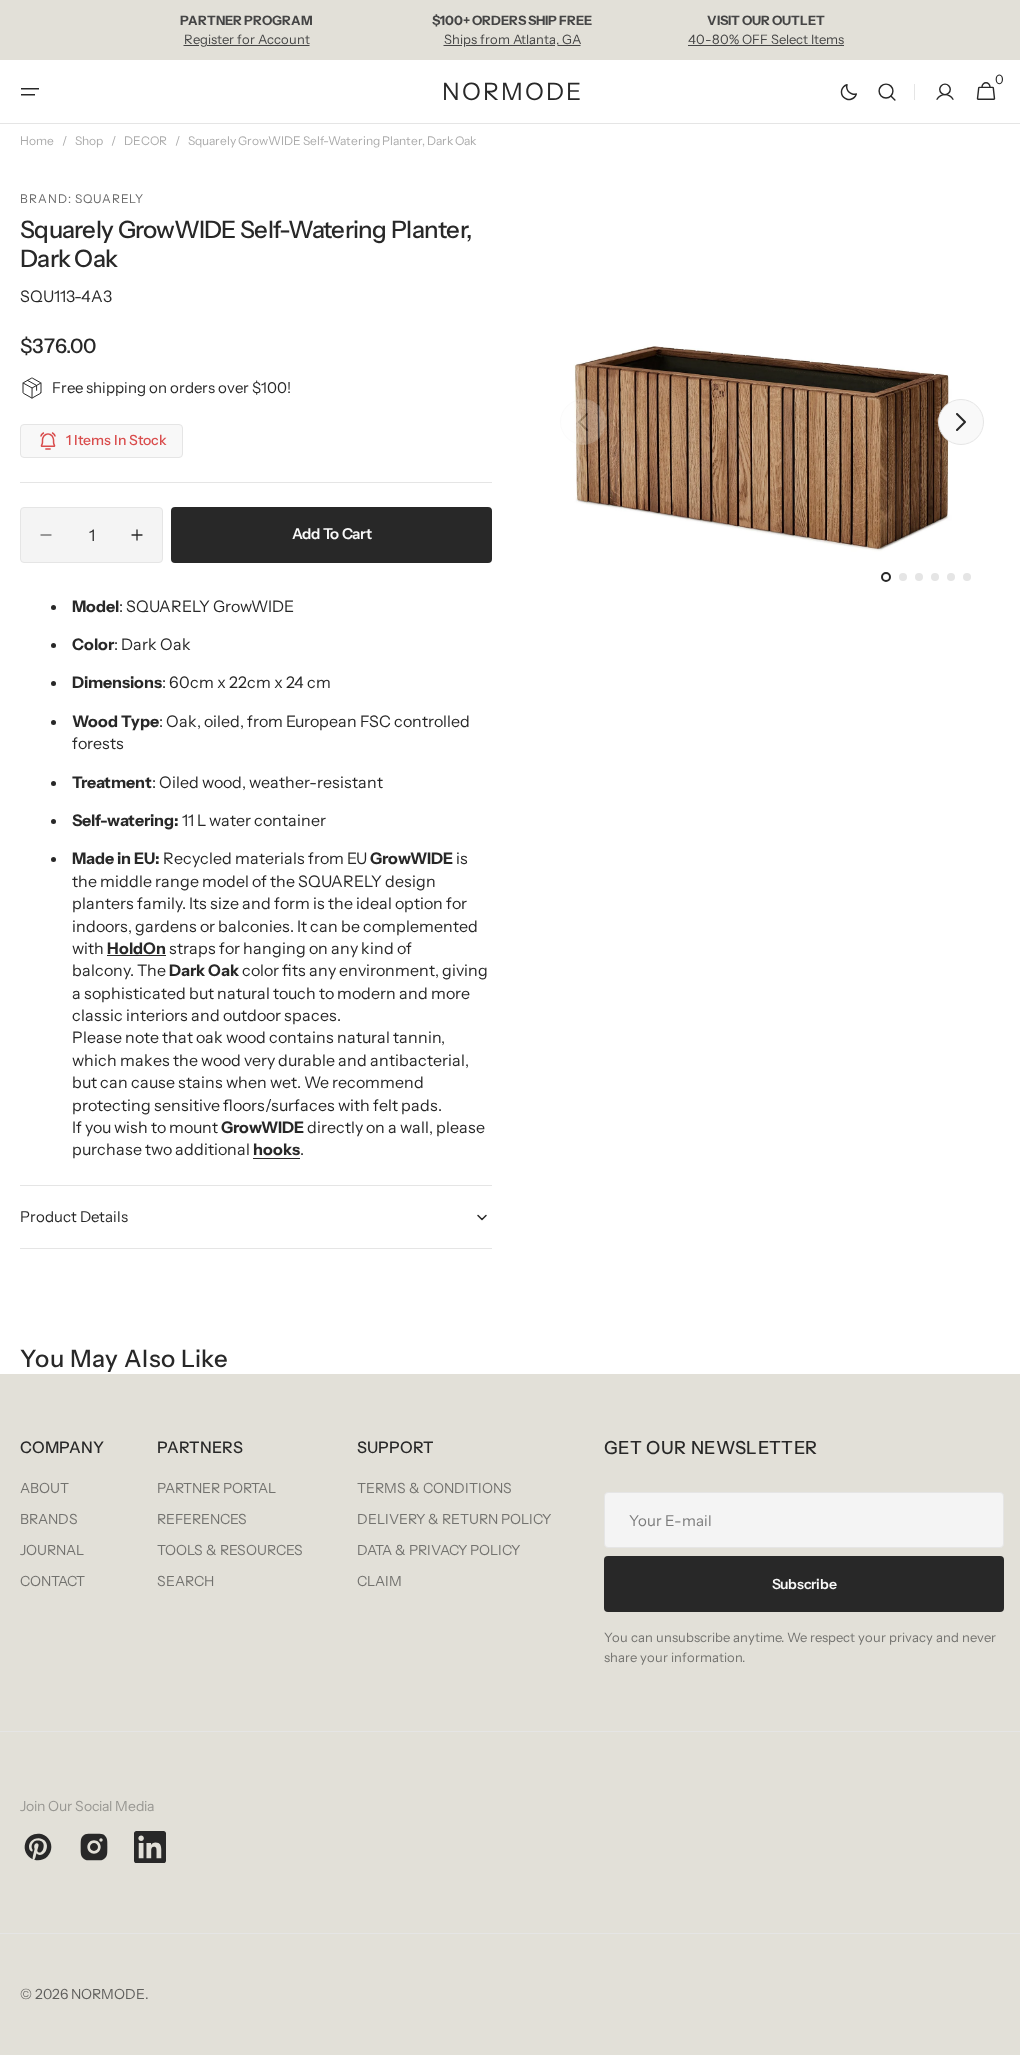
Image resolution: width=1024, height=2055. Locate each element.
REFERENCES (422, 1518)
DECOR (145, 140)
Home (37, 140)
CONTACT (52, 1580)
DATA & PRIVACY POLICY (876, 1549)
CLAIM (817, 1580)
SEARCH (405, 1580)
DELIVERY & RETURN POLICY (892, 1518)
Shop (89, 140)
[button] (30, 92)
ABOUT (44, 1487)
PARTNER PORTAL (436, 1487)
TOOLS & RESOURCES (450, 1549)
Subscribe (220, 1771)
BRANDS (49, 1518)
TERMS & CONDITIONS (872, 1487)
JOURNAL (52, 1549)
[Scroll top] (985, 2031)
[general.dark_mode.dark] (834, 92)
